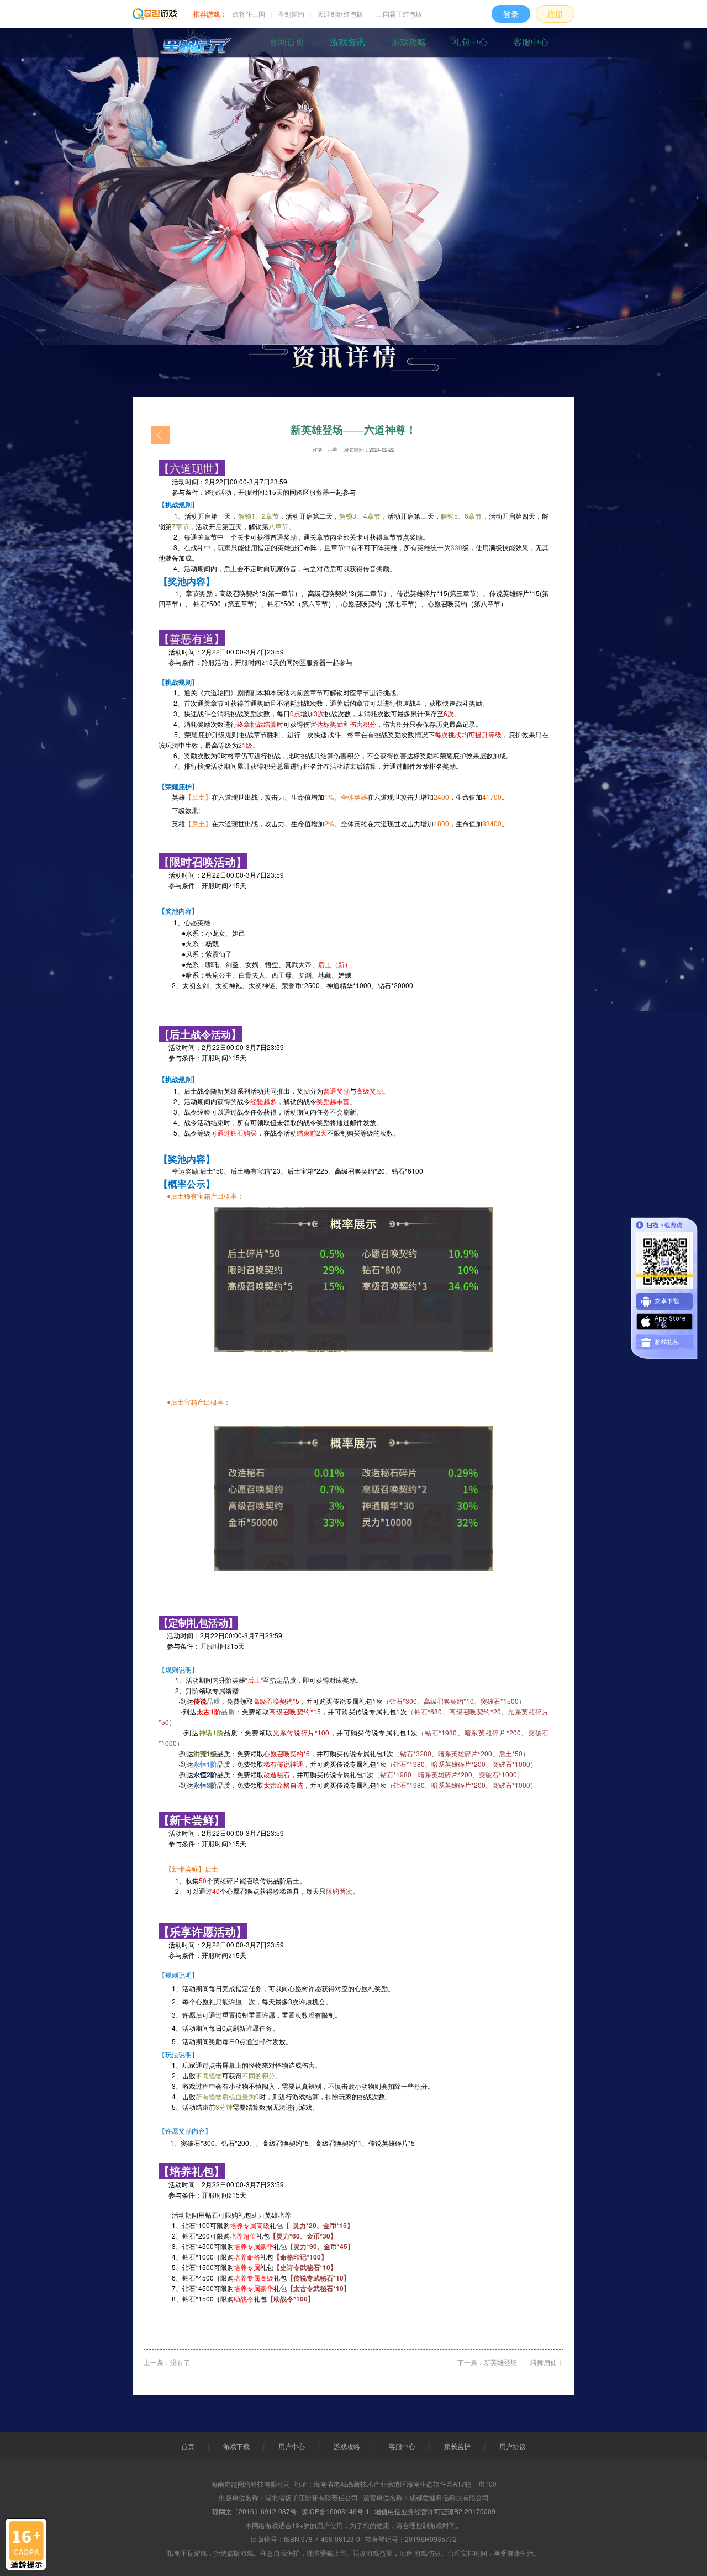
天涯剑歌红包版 (340, 14)
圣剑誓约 (291, 14)
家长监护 (457, 2446)
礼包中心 (470, 42)
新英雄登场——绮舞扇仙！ (524, 2362)
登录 (511, 14)
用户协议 (513, 2446)
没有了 (180, 2362)
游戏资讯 (347, 42)
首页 (188, 2446)
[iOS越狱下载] (664, 1322)
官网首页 (287, 42)
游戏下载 (236, 2446)
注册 (555, 14)
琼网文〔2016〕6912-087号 (254, 2511)
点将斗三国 (249, 14)
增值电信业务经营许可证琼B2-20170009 (435, 2511)
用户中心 (292, 2446)
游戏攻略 (409, 42)
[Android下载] (664, 1301)
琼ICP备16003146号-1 (336, 2511)
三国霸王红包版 (399, 14)
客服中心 (531, 42)
